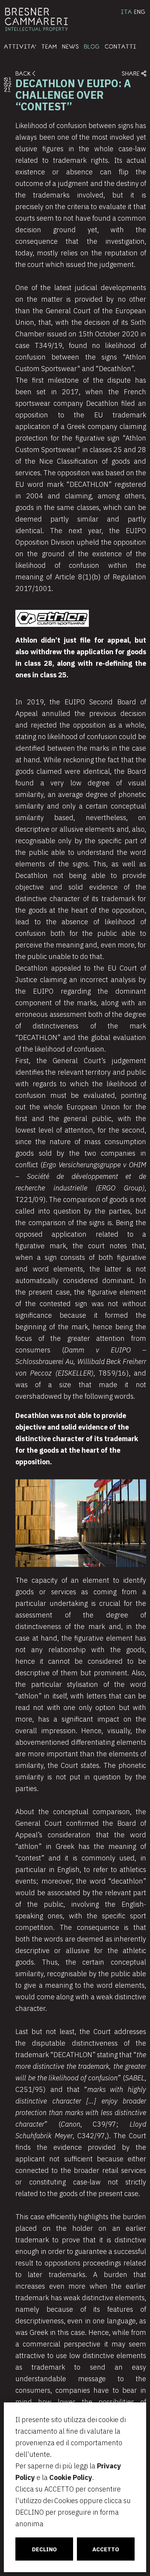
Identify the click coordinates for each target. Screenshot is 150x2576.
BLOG (92, 46)
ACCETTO (106, 2549)
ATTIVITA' (20, 46)
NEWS (70, 46)
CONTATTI (120, 46)
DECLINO (44, 2549)
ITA (126, 12)
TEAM (49, 46)
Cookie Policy (71, 2477)
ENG (140, 12)
